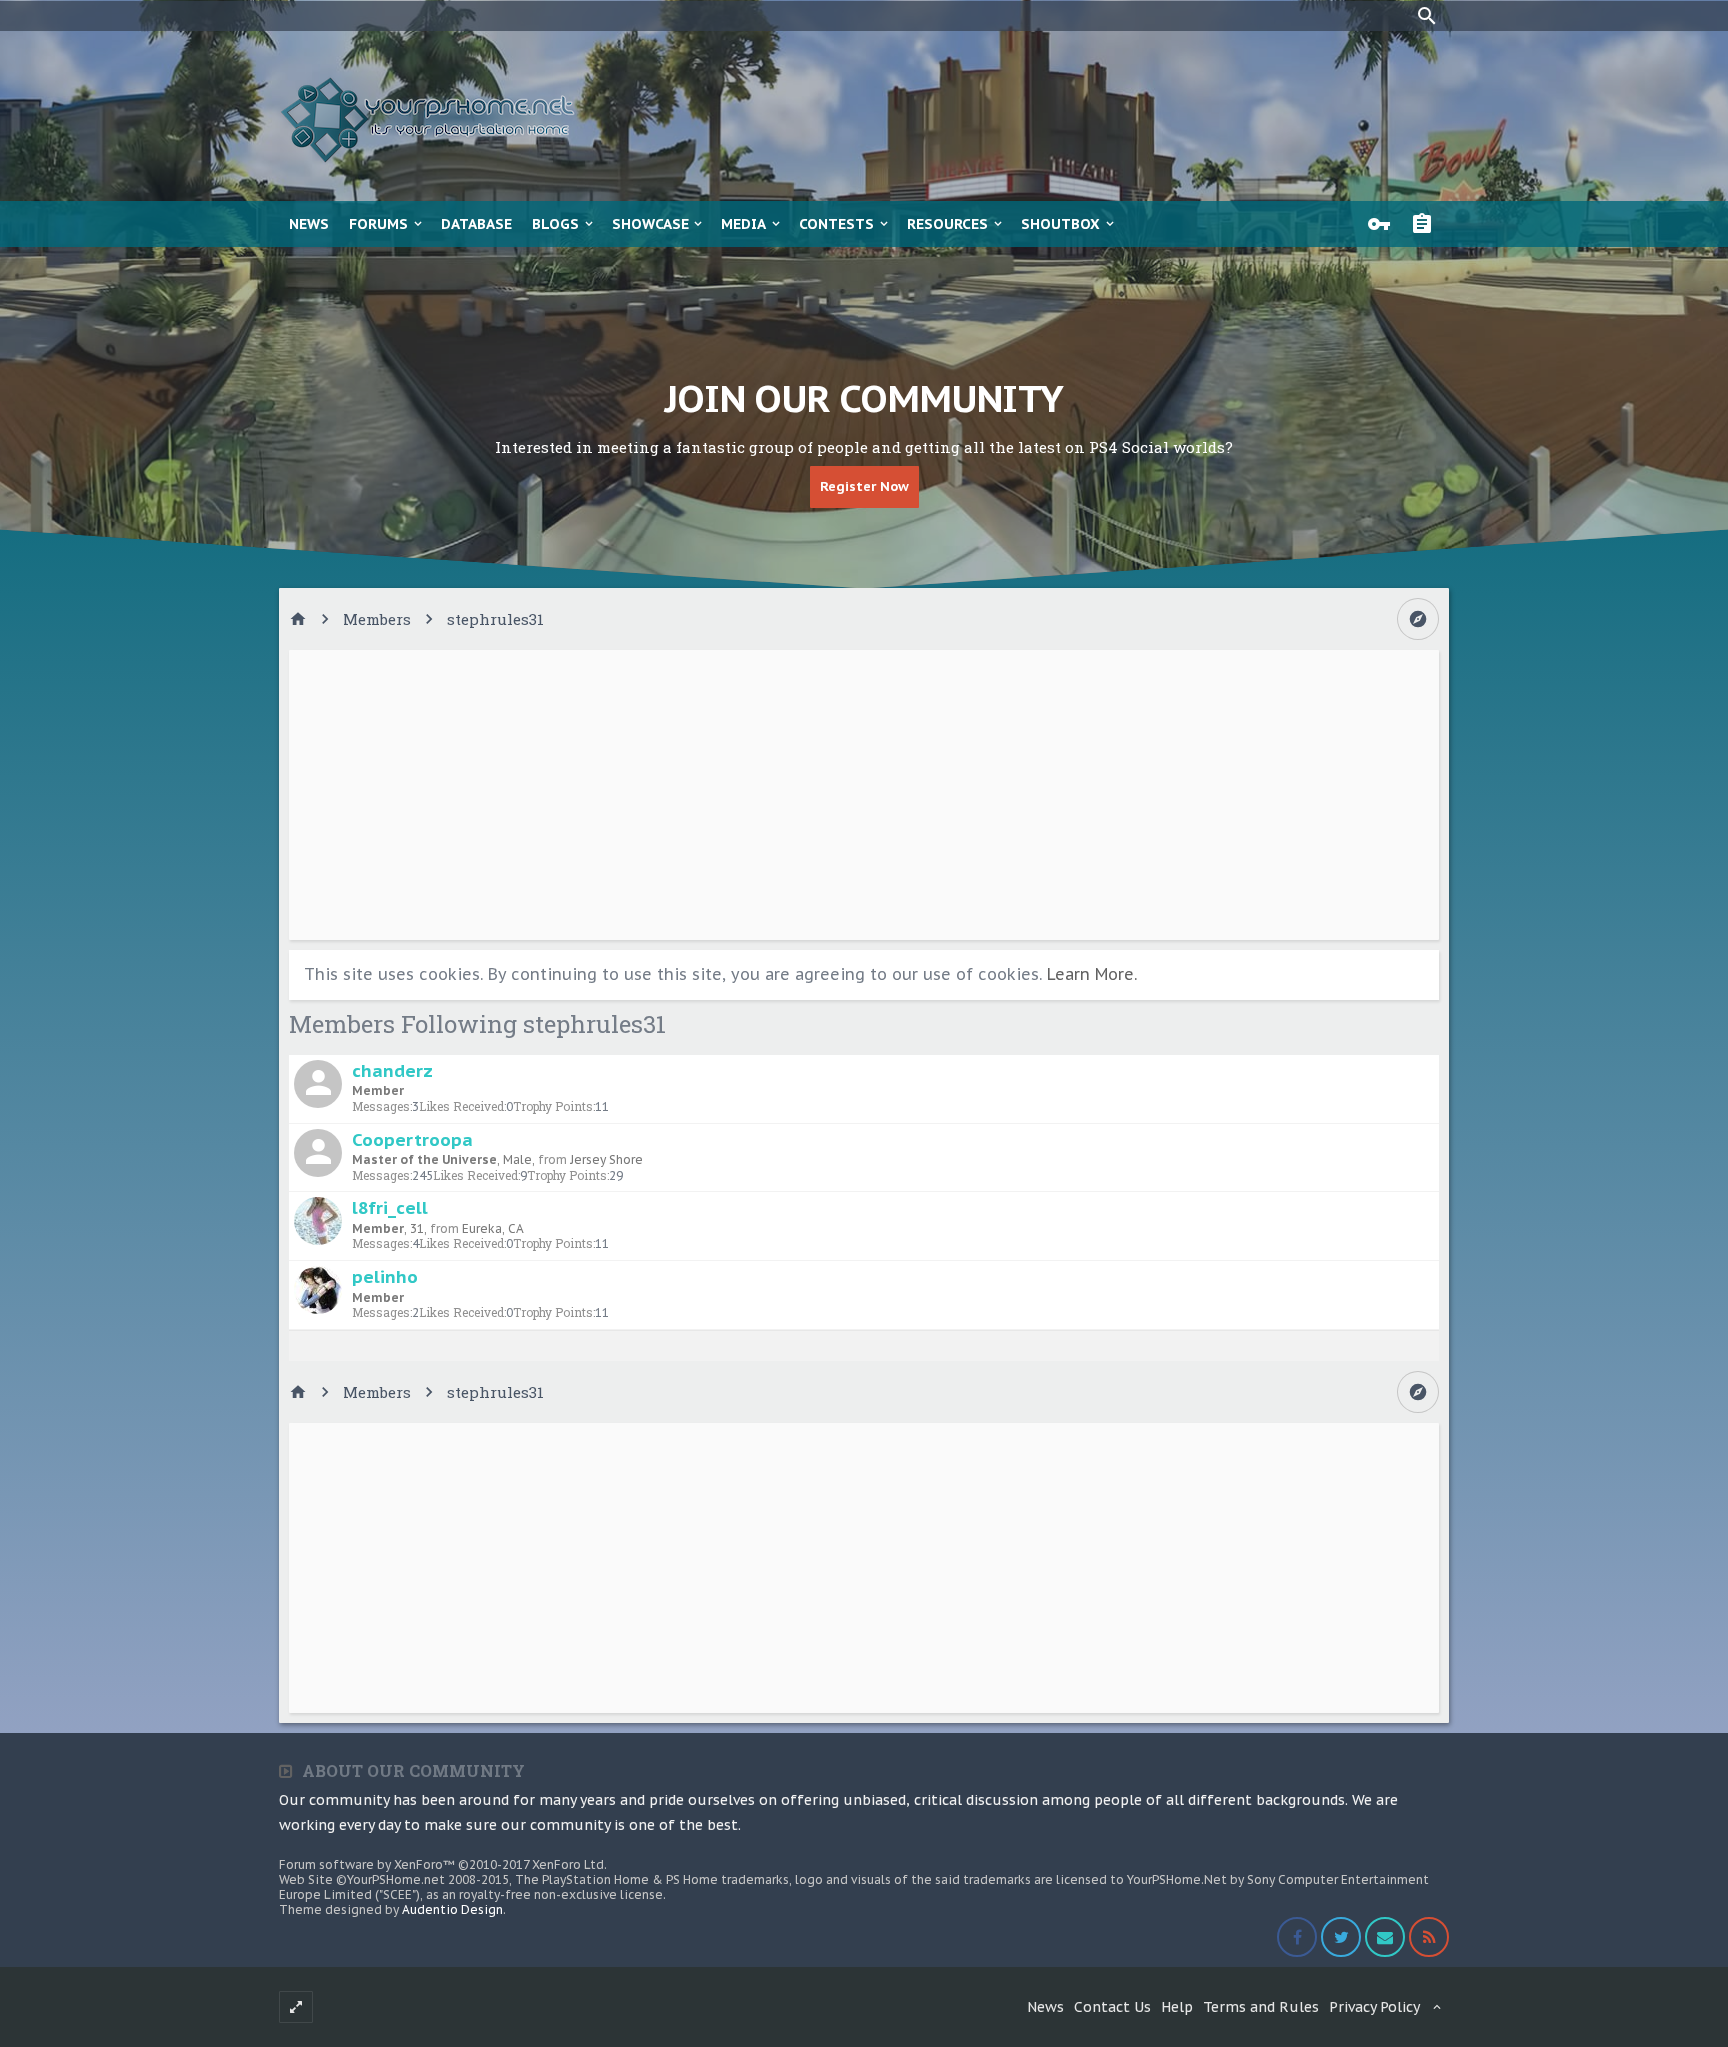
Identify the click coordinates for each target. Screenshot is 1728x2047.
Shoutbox (1060, 224)
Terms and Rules (1261, 2007)
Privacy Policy (1374, 2007)
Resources (947, 224)
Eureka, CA (493, 1228)
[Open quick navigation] (1418, 619)
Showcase (650, 224)
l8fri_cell (390, 1207)
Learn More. (1092, 974)
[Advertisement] (864, 795)
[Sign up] (1427, 224)
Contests (836, 224)
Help (1177, 2007)
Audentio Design (452, 1909)
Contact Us (1112, 2007)
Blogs (555, 224)
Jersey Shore (606, 1159)
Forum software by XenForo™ (443, 1864)
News (309, 224)
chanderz (392, 1070)
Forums (378, 224)
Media (743, 224)
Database (476, 224)
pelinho (385, 1276)
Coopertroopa (412, 1139)
